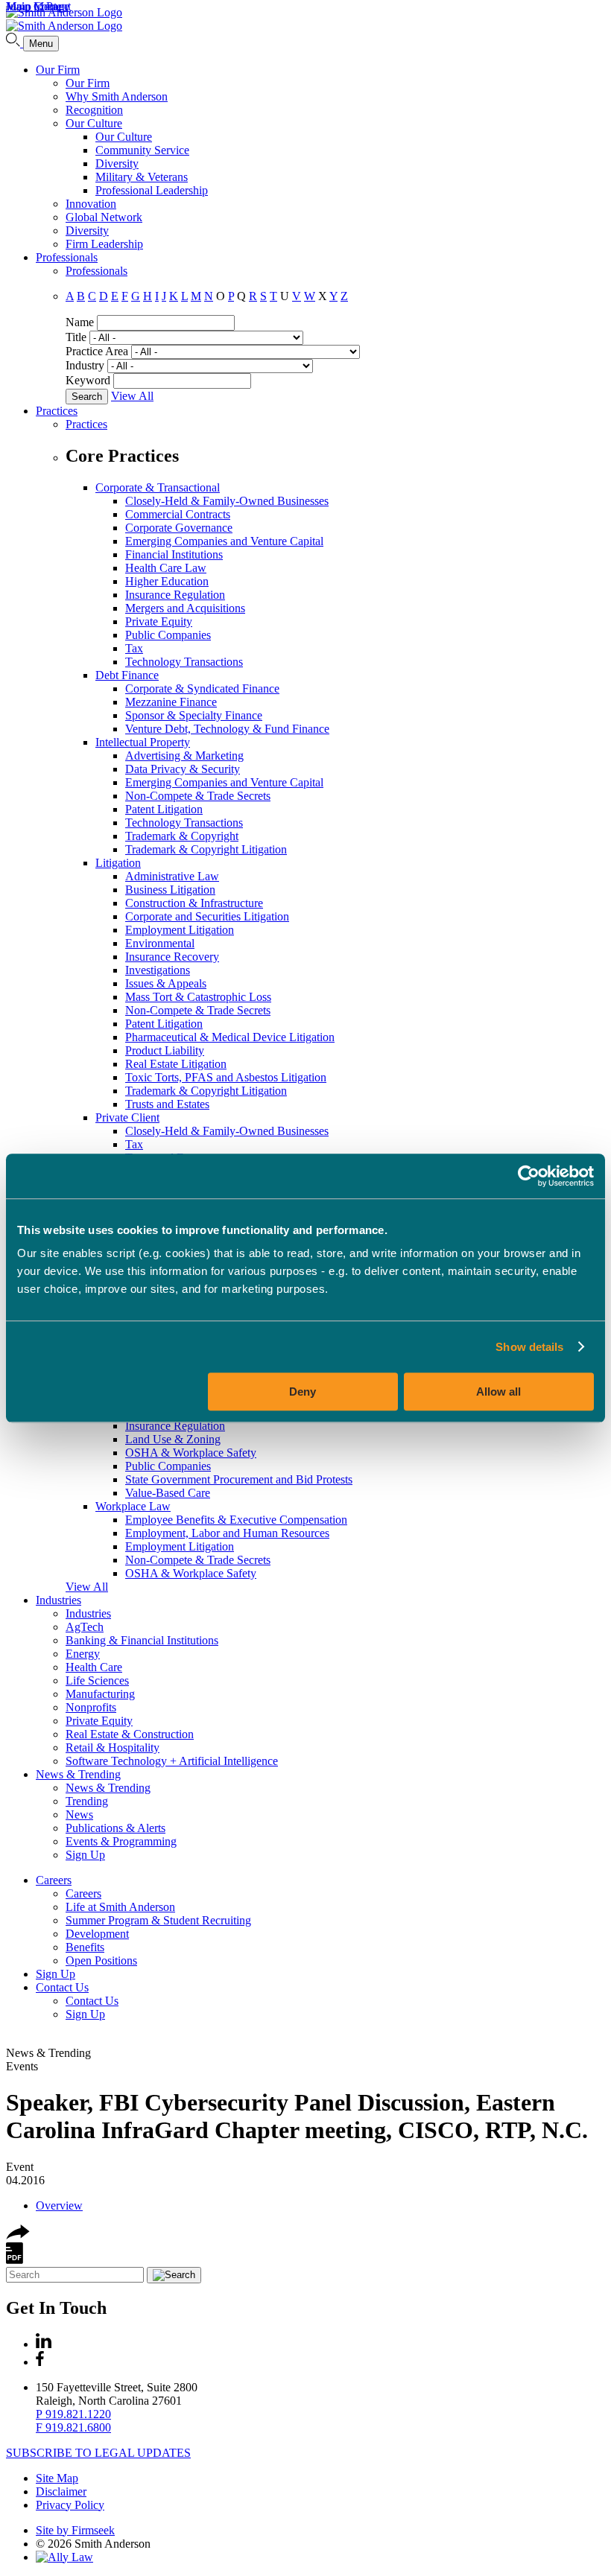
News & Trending (78, 1774)
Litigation (118, 863)
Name (80, 322)
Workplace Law (133, 1506)
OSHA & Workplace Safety (191, 1453)
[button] (18, 2235)
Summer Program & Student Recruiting (158, 1920)
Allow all (498, 1392)
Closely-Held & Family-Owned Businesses (227, 501)
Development (97, 1934)
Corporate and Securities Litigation (207, 916)
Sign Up (85, 1855)
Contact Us (62, 1987)
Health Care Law (166, 568)
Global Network (104, 217)
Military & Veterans (142, 177)
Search (87, 397)
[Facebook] (40, 2362)
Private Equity (159, 621)
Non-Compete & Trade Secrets (198, 796)
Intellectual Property (143, 742)
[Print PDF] (15, 2260)
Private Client (127, 1117)
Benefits (85, 1947)
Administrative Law (172, 876)
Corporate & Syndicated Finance (202, 688)
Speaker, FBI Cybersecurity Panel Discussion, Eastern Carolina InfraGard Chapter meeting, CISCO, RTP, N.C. (297, 2116)
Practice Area (97, 351)
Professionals (67, 257)
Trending (87, 1801)
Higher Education (167, 581)
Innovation (91, 204)
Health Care (94, 1667)
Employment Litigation (180, 930)
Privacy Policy (70, 2505)
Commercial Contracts (178, 514)
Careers (54, 1880)
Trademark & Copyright (182, 836)
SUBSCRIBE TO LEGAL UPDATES (98, 2453)
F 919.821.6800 (73, 2427)
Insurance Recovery (172, 957)
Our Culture (94, 123)
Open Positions (101, 1960)
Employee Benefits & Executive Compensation (236, 1520)
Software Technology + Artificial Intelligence (172, 1761)
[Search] (15, 43)
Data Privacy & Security (183, 769)
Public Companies (168, 635)
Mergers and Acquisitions (185, 608)
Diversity (117, 163)
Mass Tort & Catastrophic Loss (198, 997)
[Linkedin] (44, 2344)
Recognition (94, 110)
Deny (303, 1392)
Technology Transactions (184, 662)
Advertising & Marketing (184, 756)
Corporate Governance (179, 528)
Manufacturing (100, 1694)
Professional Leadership (152, 190)
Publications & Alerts (115, 1828)
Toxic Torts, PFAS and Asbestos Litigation (226, 1077)
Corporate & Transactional (158, 487)
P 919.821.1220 (73, 2414)
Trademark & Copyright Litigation (206, 849)
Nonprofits (91, 1707)
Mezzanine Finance (171, 702)
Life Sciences (97, 1680)
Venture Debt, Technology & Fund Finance (227, 729)
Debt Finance (127, 675)
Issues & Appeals (166, 983)
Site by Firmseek (75, 2530)
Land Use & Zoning (173, 1439)
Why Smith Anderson (117, 96)
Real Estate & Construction (130, 1734)
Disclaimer (61, 2491)
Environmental (160, 943)
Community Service (142, 150)
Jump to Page (38, 6)
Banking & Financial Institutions (142, 1640)
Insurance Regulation (175, 595)
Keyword (88, 380)
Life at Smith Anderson (120, 1907)
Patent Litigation (164, 809)
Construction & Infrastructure (194, 903)
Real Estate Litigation (176, 1064)
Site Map (57, 2478)
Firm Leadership (104, 244)
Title (76, 337)
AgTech (85, 1627)
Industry (85, 365)
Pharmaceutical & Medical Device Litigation (230, 1037)
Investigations (158, 970)
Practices (57, 411)
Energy (83, 1654)
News (79, 1815)
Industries (58, 1600)
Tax (134, 648)
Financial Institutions (174, 554)
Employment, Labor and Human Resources (227, 1533)
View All (132, 396)
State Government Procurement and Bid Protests (239, 1479)
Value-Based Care (168, 1493)
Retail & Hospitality (113, 1747)
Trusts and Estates (167, 1104)
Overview (59, 2205)
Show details (529, 1347)
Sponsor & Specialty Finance (194, 715)
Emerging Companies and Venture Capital (224, 541)
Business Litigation (170, 890)
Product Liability (165, 1050)
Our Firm (58, 70)
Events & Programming (121, 1841)
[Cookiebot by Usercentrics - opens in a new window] (529, 1176)
